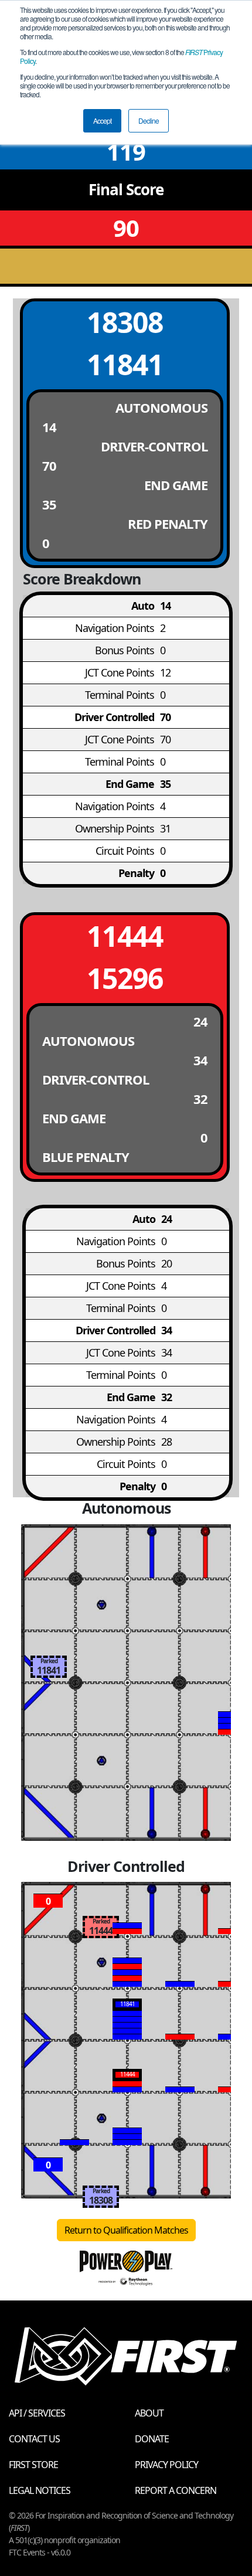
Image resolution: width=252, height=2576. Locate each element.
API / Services (37, 2413)
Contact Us (34, 2439)
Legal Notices (40, 2490)
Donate (152, 2439)
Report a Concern (176, 2490)
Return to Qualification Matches (126, 2230)
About (149, 2413)
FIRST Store (33, 2465)
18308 (125, 322)
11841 (125, 364)
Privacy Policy (166, 2465)
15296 (125, 978)
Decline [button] (149, 120)
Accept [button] (102, 120)
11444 (125, 936)
